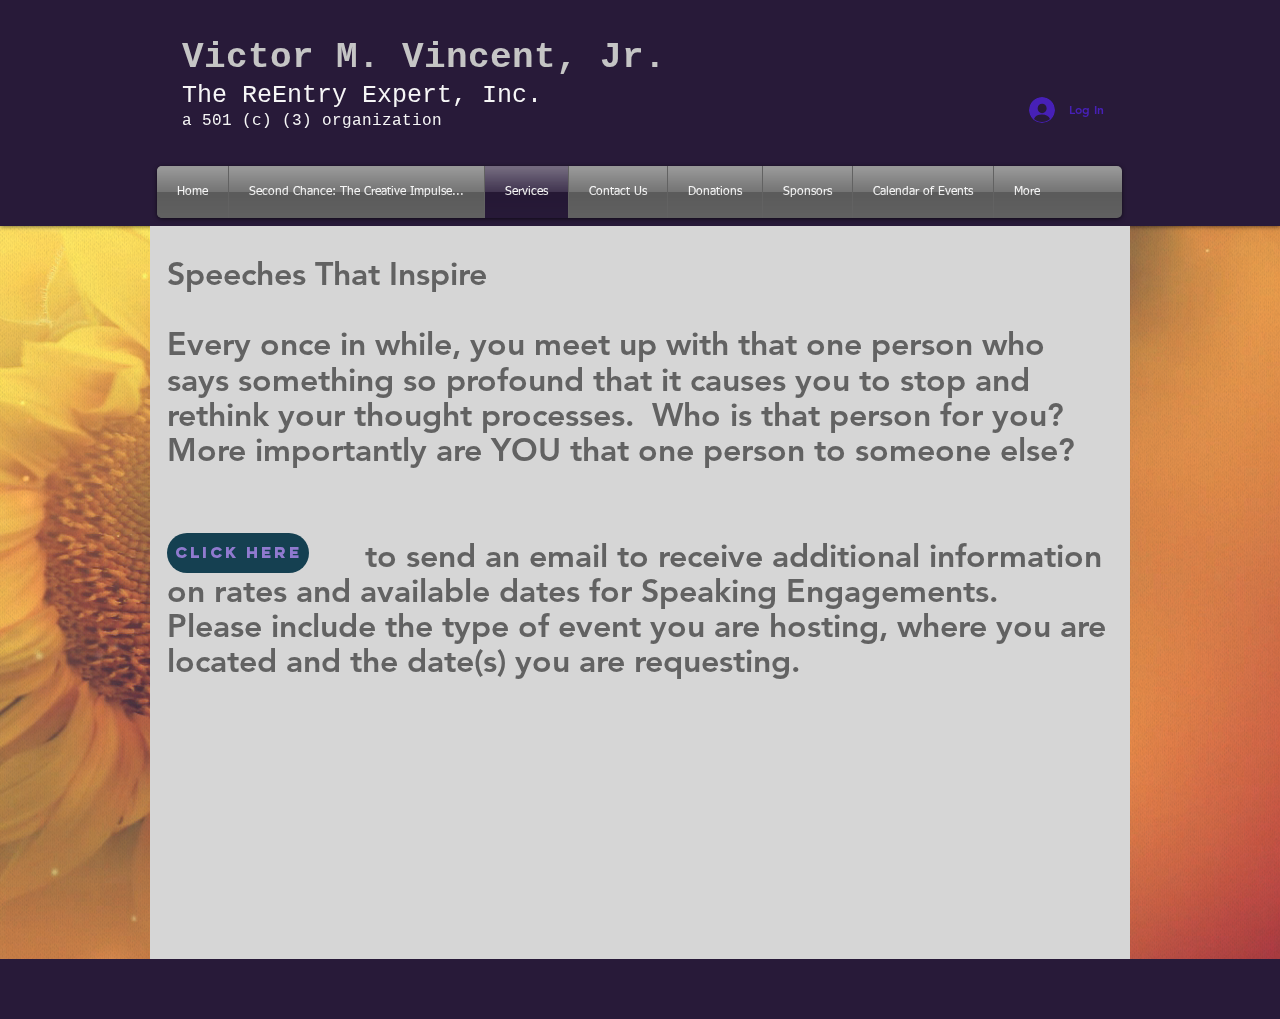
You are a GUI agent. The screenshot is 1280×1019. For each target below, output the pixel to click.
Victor (248, 57)
